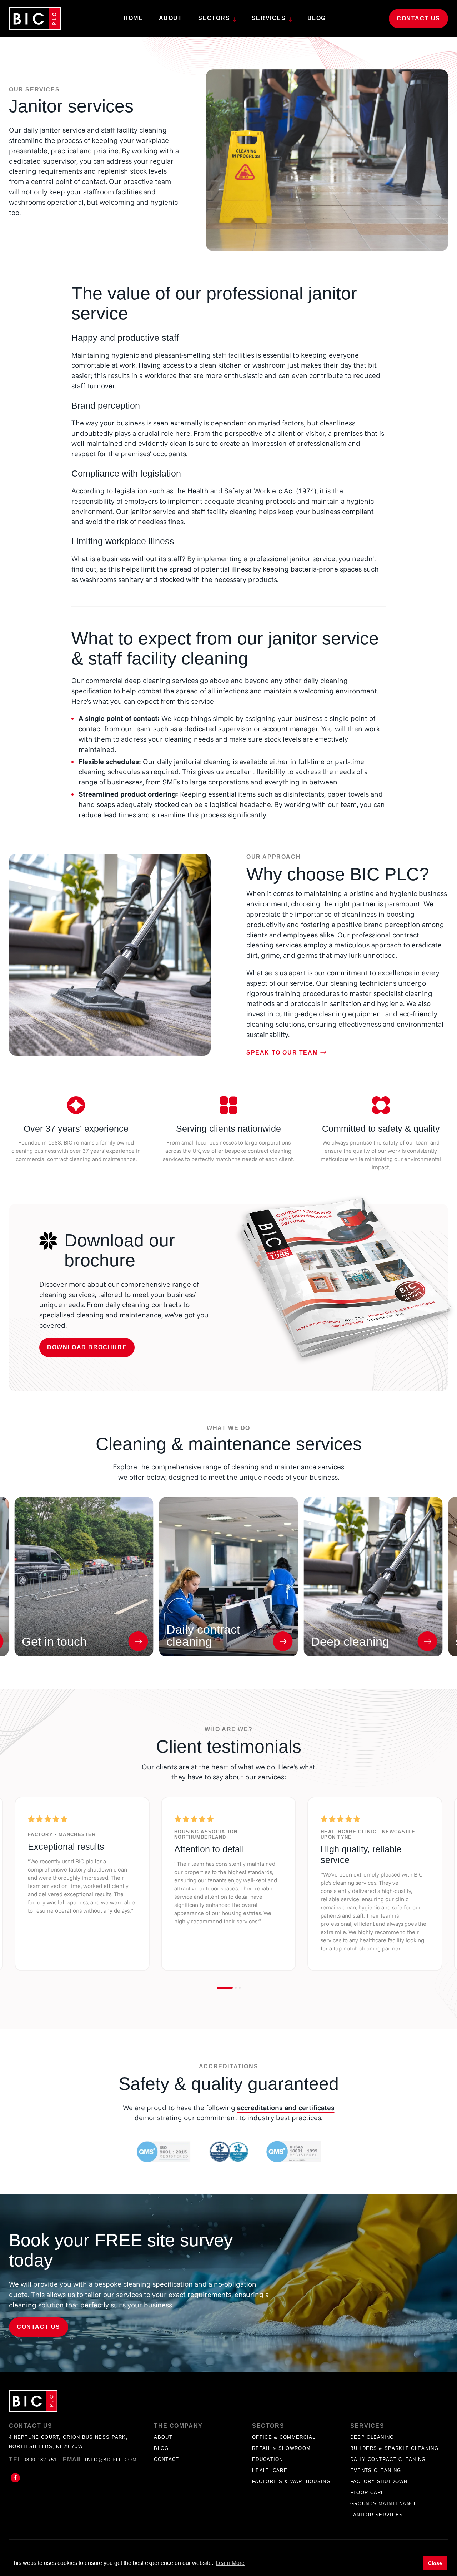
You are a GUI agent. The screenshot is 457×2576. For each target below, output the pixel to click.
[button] (225, 1988)
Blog (317, 18)
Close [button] (435, 2563)
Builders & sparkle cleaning (394, 2448)
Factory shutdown (379, 2482)
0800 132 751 (41, 2460)
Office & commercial (284, 2437)
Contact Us (418, 18)
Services (269, 18)
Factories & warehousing (291, 2482)
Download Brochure (87, 1347)
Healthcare (270, 2470)
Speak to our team (282, 1053)
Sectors (214, 18)
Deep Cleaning (372, 2437)
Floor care (368, 2493)
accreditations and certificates (286, 2107)
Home (133, 18)
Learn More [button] (230, 2563)
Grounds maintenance (384, 2504)
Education (268, 2459)
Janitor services (377, 2515)
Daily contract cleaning (388, 2459)
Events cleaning (376, 2470)
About (171, 18)
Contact (166, 2459)
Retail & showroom (281, 2448)
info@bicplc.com (111, 2460)
